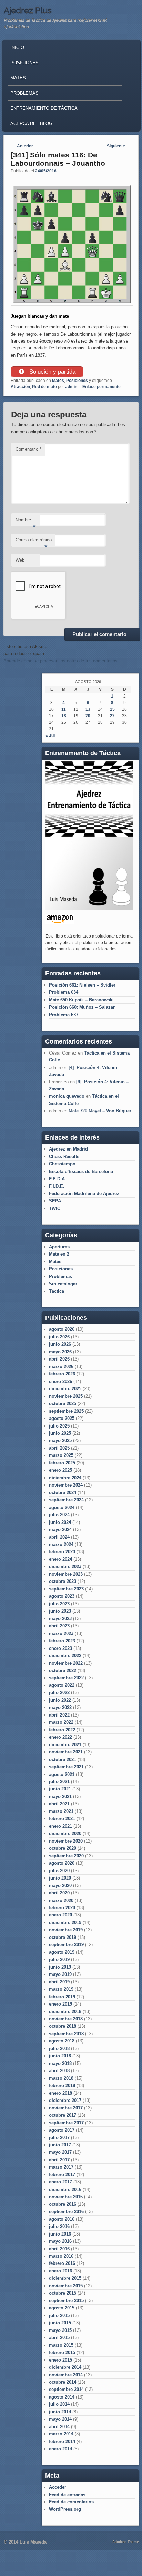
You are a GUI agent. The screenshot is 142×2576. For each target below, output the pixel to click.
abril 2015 (59, 2338)
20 (88, 716)
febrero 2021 (62, 1819)
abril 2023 (59, 1626)
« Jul (50, 736)
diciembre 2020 (65, 1833)
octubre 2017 (63, 2115)
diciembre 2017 (65, 2100)
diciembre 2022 (65, 1656)
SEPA (55, 1201)
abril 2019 (59, 1982)
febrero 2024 (62, 1552)
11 (64, 709)
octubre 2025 (63, 1404)
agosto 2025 (62, 1418)
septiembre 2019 (66, 1945)
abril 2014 (59, 2427)
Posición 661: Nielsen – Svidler (82, 985)
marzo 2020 (61, 1900)
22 (112, 716)
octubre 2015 (63, 2293)
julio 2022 (59, 1693)
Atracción (20, 387)
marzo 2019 (61, 1989)
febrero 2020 (62, 1908)
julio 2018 (59, 2049)
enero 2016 (60, 2271)
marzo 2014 (61, 2434)
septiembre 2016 (66, 2212)
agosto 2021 (62, 1774)
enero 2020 (60, 1915)
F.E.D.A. (58, 1179)
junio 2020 (60, 1878)
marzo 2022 (61, 1722)
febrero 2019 (62, 1997)
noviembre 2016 (66, 2197)
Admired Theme (126, 2542)
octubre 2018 (63, 2026)
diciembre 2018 (65, 2012)
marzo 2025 (61, 1455)
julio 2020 (59, 1871)
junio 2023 (60, 1611)
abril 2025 (59, 1448)
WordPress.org (65, 2509)
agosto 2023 (62, 1596)
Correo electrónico (34, 542)
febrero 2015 (62, 2352)
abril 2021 (59, 1804)
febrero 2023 (62, 1641)
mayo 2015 (60, 2330)
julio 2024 (59, 1515)
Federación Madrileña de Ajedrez (84, 1194)
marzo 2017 (61, 2167)
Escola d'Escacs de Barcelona (81, 1171)
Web (20, 560)
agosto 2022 (62, 1685)
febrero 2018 (62, 2085)
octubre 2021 (63, 1760)
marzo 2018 (61, 2078)
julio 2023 (59, 1604)
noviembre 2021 (66, 1752)
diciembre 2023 (65, 1566)
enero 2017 (60, 2182)
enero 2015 (60, 2360)
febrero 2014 (62, 2442)
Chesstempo (62, 1164)
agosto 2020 (62, 1863)
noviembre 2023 (66, 1574)
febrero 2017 (62, 2175)
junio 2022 (60, 1700)
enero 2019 (60, 2004)
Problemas (24, 93)
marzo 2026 (61, 1367)
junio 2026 (60, 1344)
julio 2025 (59, 1426)
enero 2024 (60, 1559)
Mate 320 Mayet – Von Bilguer (100, 1111)
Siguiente (119, 146)
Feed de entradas (67, 2495)
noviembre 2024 (66, 1485)
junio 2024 (60, 1522)
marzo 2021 (61, 1811)
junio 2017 (60, 2145)
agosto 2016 (62, 2219)
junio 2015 (60, 2323)
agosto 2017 (62, 2130)
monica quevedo (67, 1096)
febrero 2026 (62, 1374)
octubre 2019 (63, 1937)
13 (88, 709)
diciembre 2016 (65, 2189)
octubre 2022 (63, 1670)
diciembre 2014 (65, 2367)
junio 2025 (60, 1433)
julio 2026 (59, 1337)
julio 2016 (59, 2226)
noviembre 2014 (66, 2375)
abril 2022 (59, 1715)
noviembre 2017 (66, 2108)
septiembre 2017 (66, 2123)
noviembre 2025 (66, 1396)
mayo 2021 (60, 1796)
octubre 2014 (63, 2382)
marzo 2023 (61, 1633)
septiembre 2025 (66, 1411)
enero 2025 (60, 1470)
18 (64, 716)
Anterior (22, 146)
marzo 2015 (61, 2345)
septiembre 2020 (66, 1856)
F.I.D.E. (57, 1186)
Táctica (57, 1291)
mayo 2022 (60, 1707)
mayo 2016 (60, 2241)
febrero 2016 (62, 2263)
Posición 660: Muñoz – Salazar (82, 1007)
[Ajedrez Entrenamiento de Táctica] (89, 909)
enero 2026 (60, 1381)
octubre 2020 (63, 1848)
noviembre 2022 (66, 1663)
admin (71, 387)
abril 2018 (59, 2071)
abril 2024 (59, 1537)
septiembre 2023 (66, 1589)
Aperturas (59, 1247)
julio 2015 (59, 2315)
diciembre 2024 (65, 1478)
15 (112, 709)
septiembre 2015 (66, 2301)
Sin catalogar (63, 1284)
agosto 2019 (62, 1952)
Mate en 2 (59, 1254)
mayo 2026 (60, 1352)
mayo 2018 (60, 2063)
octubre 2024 (63, 1493)
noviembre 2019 (66, 1930)
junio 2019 (60, 1967)
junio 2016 (60, 2234)
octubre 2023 (63, 1581)
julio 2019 (59, 1959)
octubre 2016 (63, 2204)
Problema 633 (64, 1015)
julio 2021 (59, 1782)
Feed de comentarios (71, 2502)
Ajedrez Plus (28, 11)
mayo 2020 (60, 1886)
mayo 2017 (60, 2152)
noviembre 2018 (66, 2019)
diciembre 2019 (65, 1923)
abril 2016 (59, 2249)
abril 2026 (59, 1359)
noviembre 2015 (66, 2286)
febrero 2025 (62, 1463)
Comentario (28, 449)
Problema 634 (64, 992)
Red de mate (44, 387)
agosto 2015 (62, 2308)
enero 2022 (60, 1737)
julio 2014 (59, 2404)
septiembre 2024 (66, 1500)
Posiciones (24, 63)
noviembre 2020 (66, 1841)
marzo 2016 (61, 2256)
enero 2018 (60, 2093)
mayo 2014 (60, 2419)
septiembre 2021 (66, 1767)
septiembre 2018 (66, 2034)
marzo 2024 (61, 1544)
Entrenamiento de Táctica (44, 108)
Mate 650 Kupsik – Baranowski (81, 1000)
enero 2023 (60, 1648)
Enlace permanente (102, 387)
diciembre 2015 (65, 2278)
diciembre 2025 (65, 1389)
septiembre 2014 (66, 2389)
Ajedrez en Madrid (68, 1149)
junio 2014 (60, 2412)
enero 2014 (60, 2449)
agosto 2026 (62, 1329)
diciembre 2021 (65, 1745)
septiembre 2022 (66, 1678)
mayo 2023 (60, 1619)
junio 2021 (60, 1789)
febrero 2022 (62, 1730)
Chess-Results (64, 1157)
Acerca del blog (31, 123)
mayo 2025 (60, 1440)
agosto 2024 (62, 1507)
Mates (18, 78)
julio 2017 (59, 2138)
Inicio (17, 47)
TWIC (55, 1208)
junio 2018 (60, 2056)
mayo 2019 (60, 1974)
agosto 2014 (62, 2397)
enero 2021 (60, 1826)
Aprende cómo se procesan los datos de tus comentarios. (61, 661)
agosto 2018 (62, 2041)
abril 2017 (59, 2160)
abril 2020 (59, 1893)
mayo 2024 (60, 1530)
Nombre (26, 522)
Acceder (58, 2487)
